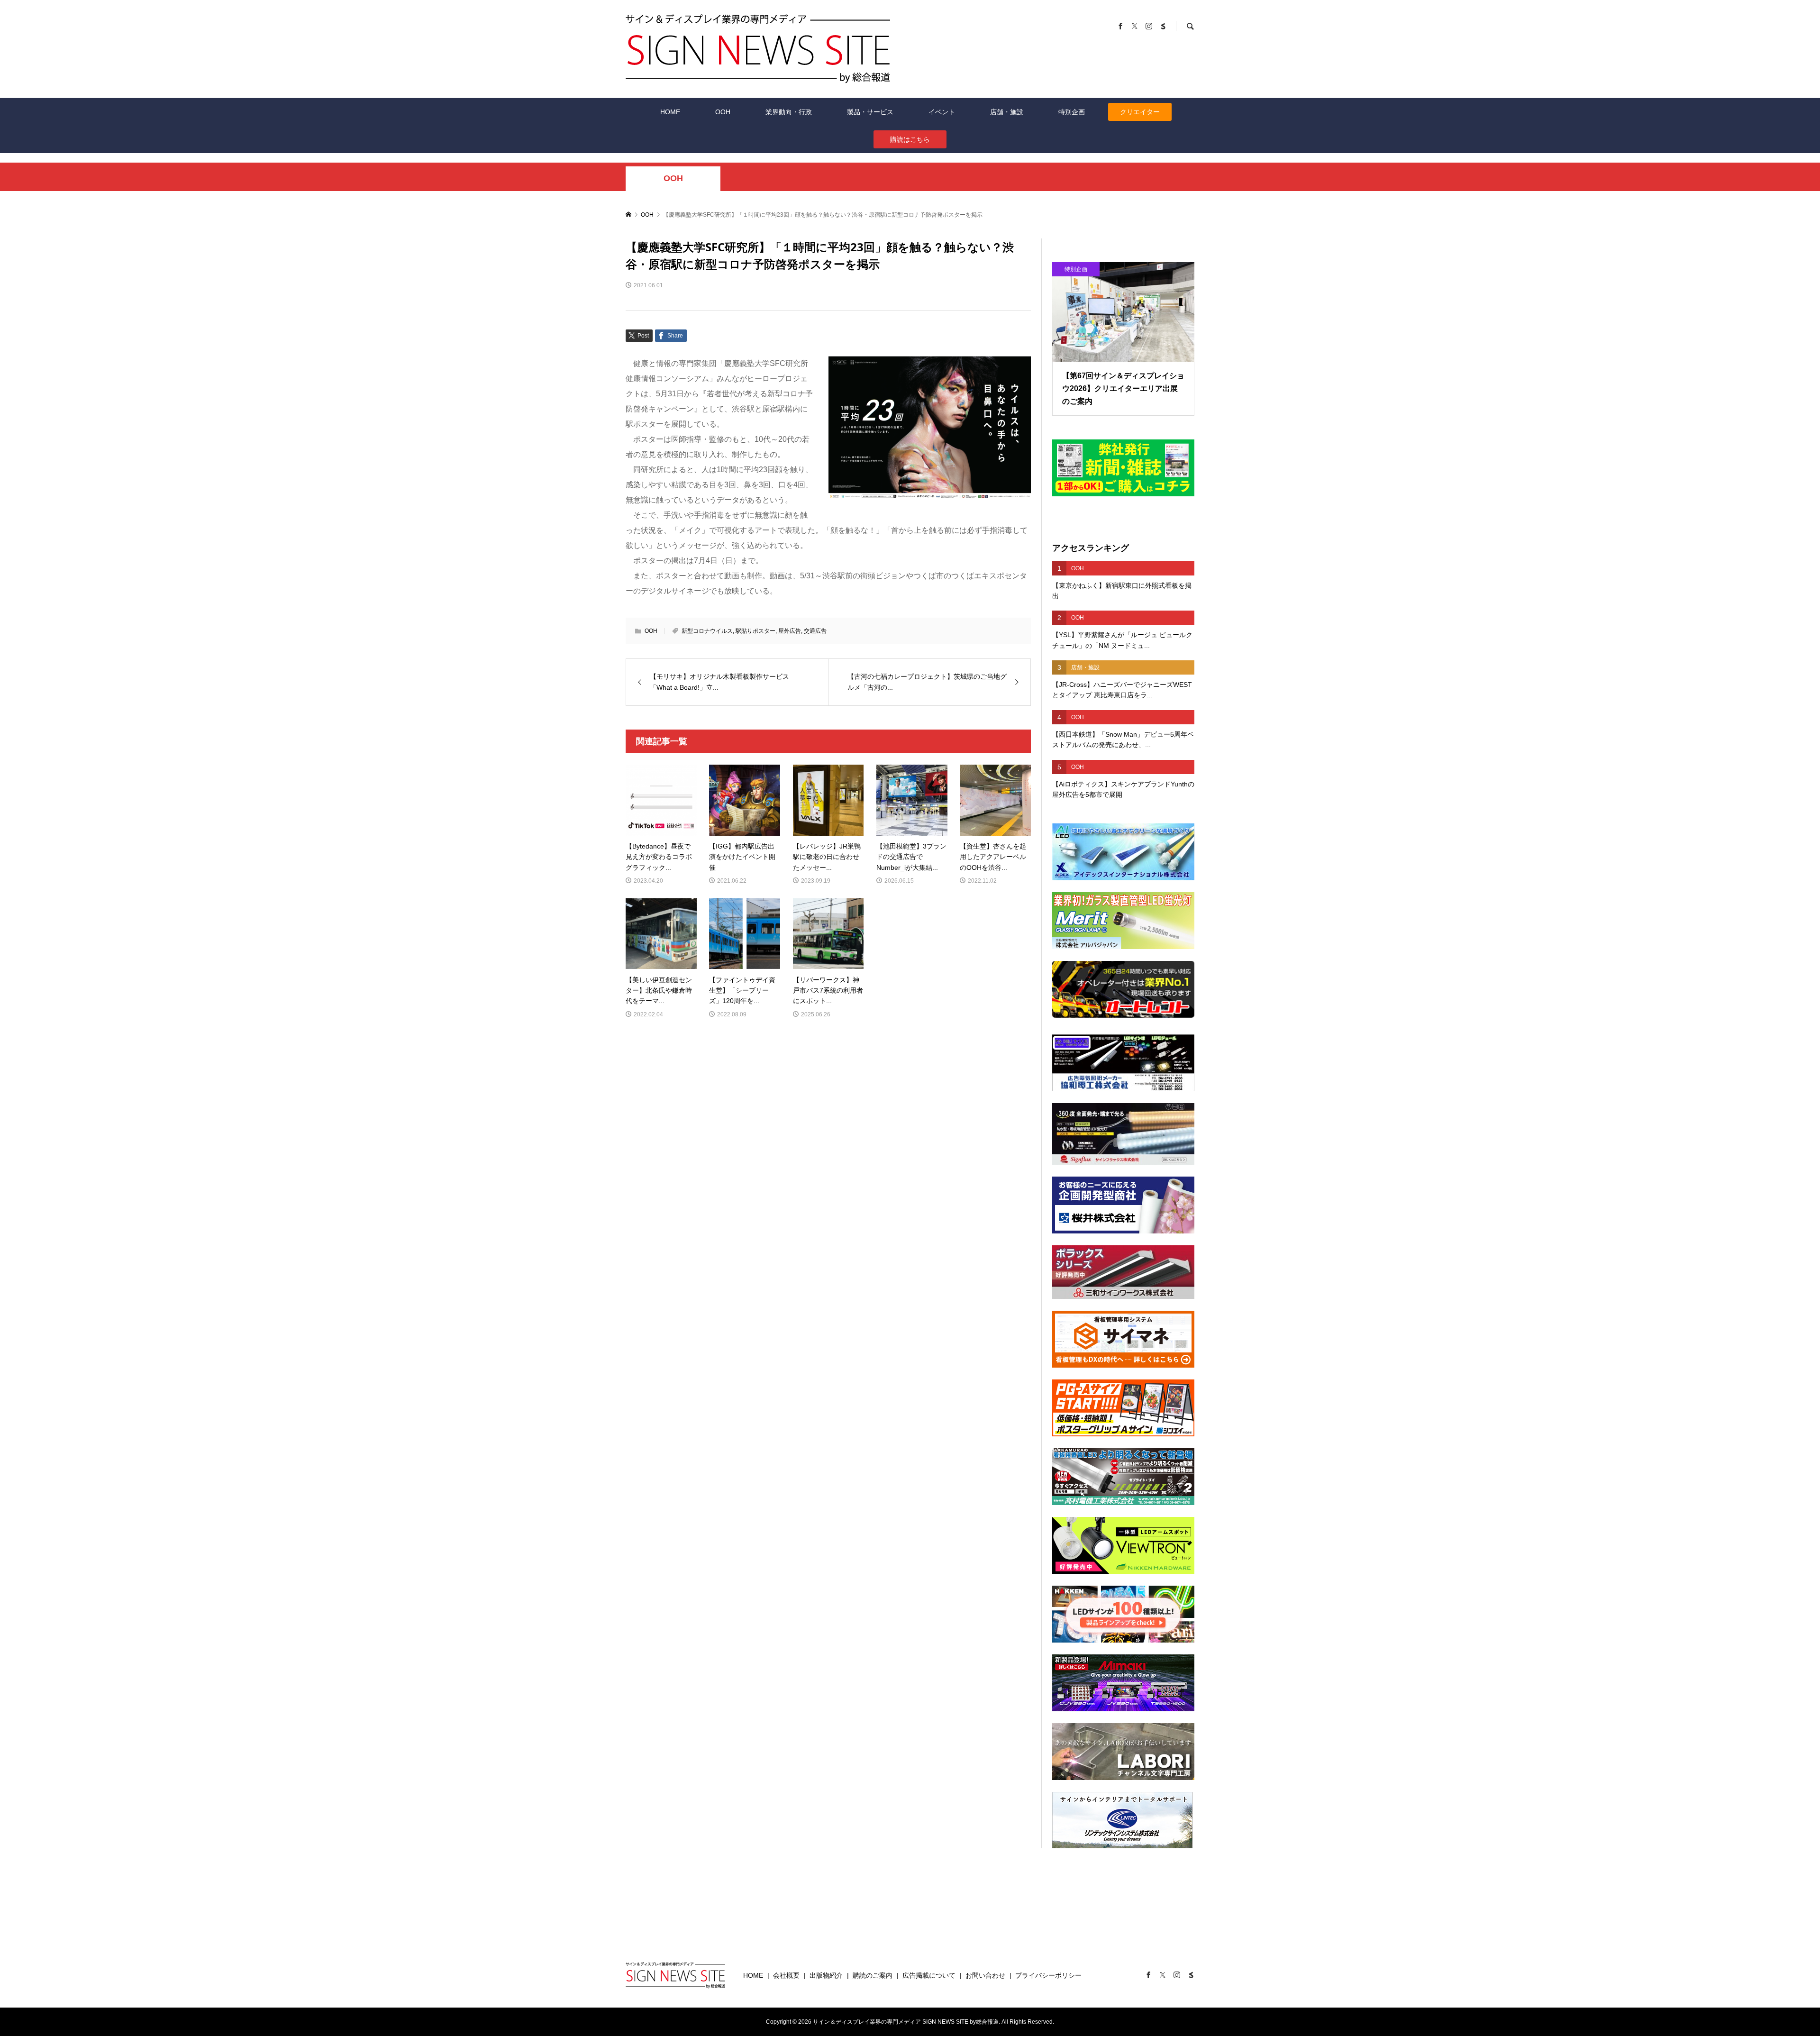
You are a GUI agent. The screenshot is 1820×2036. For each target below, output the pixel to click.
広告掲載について (929, 1975)
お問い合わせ (985, 1975)
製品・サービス (870, 112)
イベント (942, 112)
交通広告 (815, 631)
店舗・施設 (1007, 112)
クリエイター (1140, 112)
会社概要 (786, 1975)
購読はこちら (910, 139)
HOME (670, 112)
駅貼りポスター (755, 631)
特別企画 (1072, 112)
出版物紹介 (826, 1975)
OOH (723, 112)
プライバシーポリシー (1048, 1975)
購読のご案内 (873, 1975)
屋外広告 (790, 631)
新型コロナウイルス (707, 631)
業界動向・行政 (789, 112)
